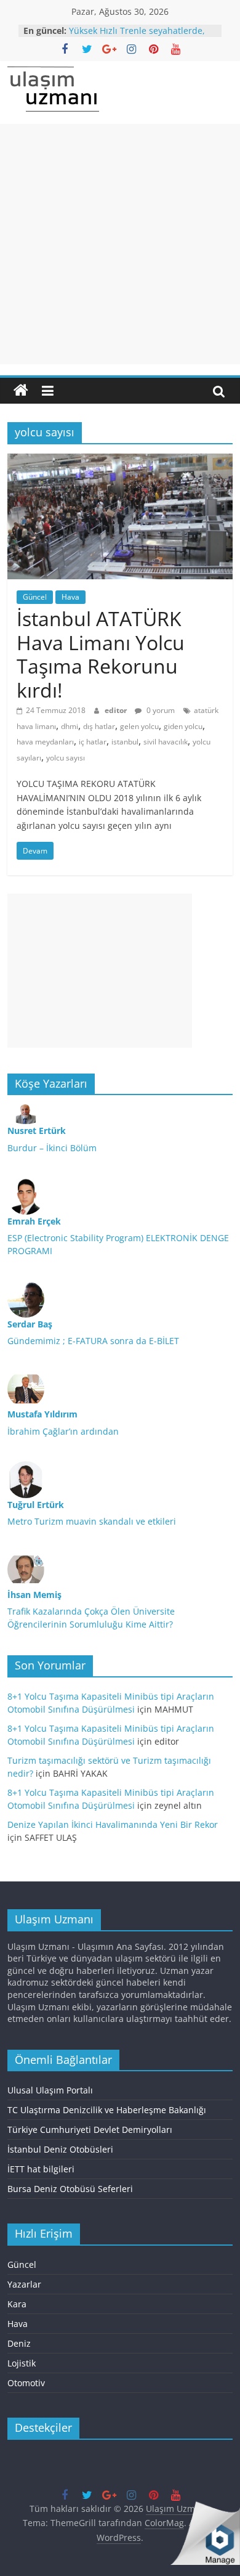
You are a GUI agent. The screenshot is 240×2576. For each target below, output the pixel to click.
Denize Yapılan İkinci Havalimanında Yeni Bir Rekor (113, 1824)
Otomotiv (26, 2383)
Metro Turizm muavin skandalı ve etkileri (92, 1521)
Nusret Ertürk (37, 1131)
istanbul (125, 742)
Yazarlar (24, 2284)
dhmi (70, 726)
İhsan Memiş (34, 1595)
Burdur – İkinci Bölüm (52, 1148)
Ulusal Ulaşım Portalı (50, 2090)
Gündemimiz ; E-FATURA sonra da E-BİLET (93, 1341)
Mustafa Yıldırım (42, 1414)
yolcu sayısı (66, 758)
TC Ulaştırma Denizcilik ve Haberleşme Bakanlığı (107, 2110)
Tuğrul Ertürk (36, 1505)
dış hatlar (99, 726)
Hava (70, 597)
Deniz (19, 2343)
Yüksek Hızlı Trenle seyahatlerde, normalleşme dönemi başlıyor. (137, 37)
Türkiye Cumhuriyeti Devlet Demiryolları (90, 2130)
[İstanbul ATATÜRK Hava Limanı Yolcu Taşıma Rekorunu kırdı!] (120, 461)
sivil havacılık (166, 742)
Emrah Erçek (34, 1221)
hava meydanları (45, 742)
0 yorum (160, 710)
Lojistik (22, 2363)
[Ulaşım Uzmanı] (21, 391)
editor (117, 710)
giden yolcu (183, 726)
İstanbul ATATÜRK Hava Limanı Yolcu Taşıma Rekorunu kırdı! (101, 654)
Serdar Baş (30, 1324)
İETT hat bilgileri (41, 2169)
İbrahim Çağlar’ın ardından (63, 1431)
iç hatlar (93, 742)
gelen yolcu (139, 726)
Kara (17, 2304)
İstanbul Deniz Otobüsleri (60, 2149)
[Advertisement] (120, 244)
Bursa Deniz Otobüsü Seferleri (70, 2189)
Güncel (35, 597)
